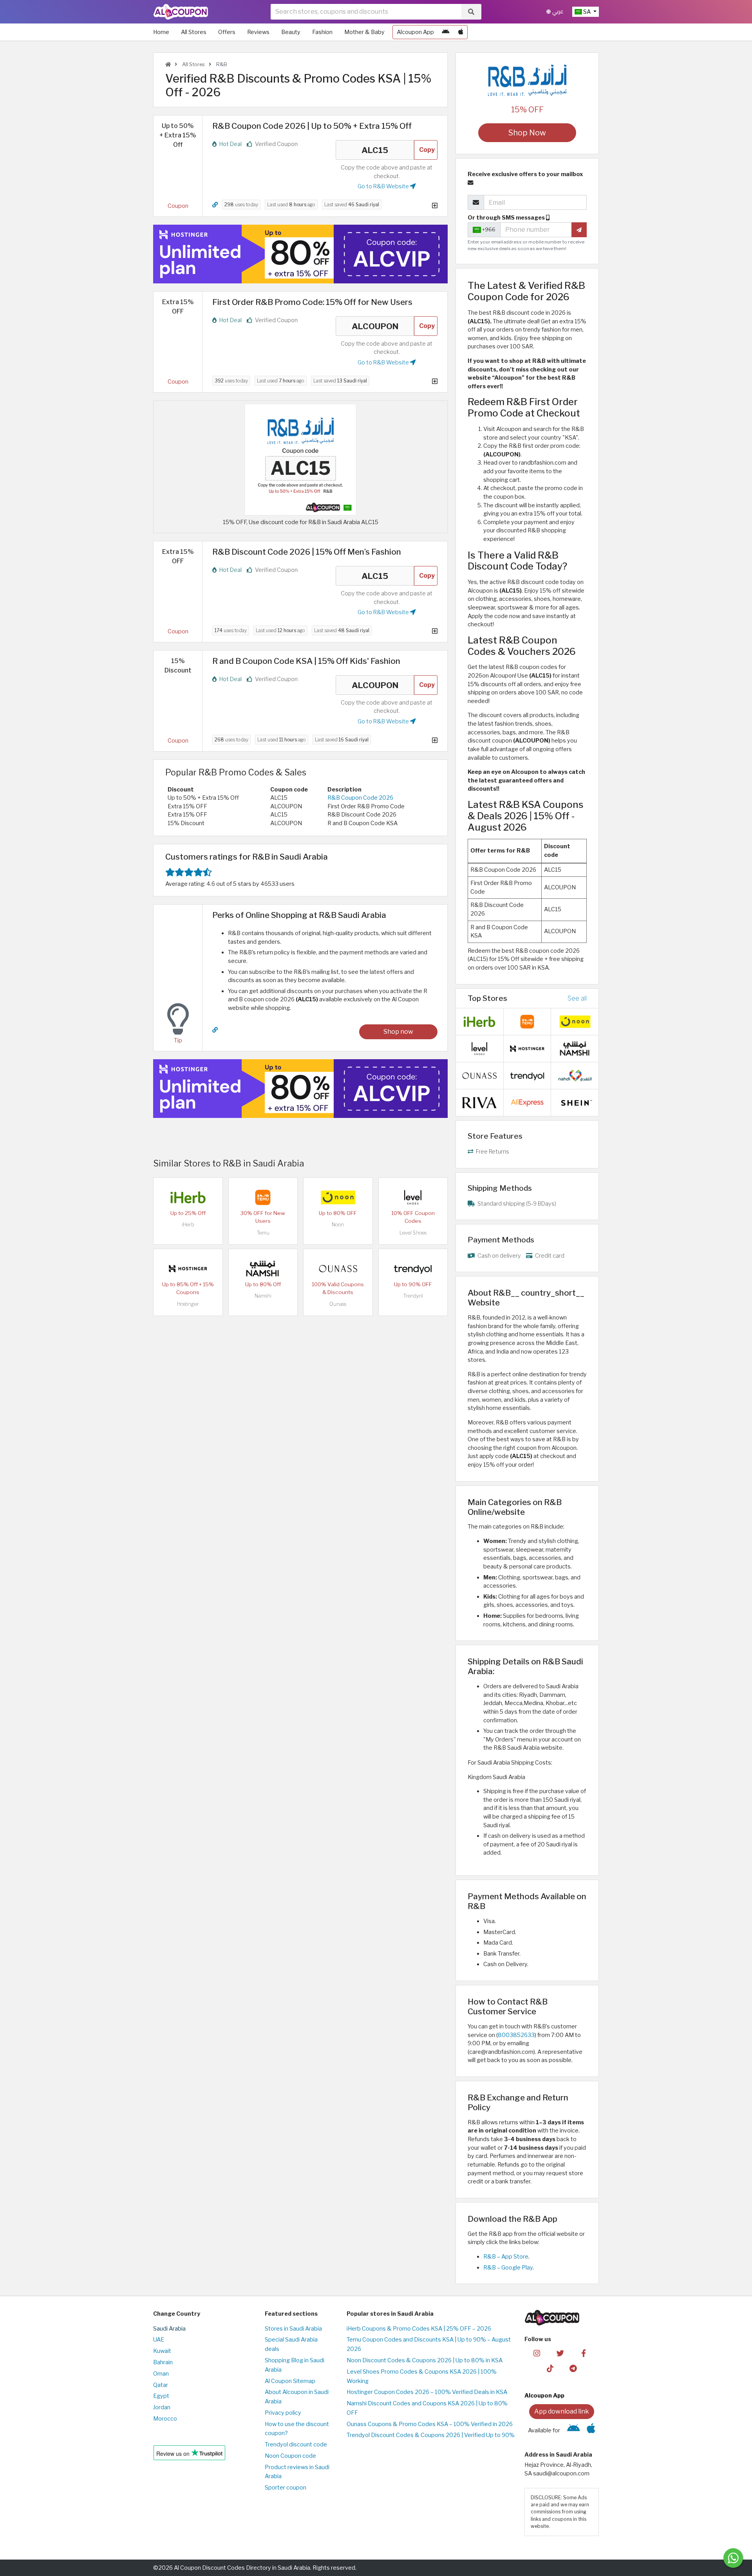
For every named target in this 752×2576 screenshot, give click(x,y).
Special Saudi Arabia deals (291, 2344)
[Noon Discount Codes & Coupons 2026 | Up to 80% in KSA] (338, 1197)
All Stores (194, 32)
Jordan (162, 2407)
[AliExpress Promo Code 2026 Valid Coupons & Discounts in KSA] (527, 1102)
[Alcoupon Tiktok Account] (550, 2368)
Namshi (263, 1296)
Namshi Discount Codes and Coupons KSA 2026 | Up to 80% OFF (427, 2408)
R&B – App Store (506, 2257)
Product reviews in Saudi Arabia (297, 2472)
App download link (562, 2411)
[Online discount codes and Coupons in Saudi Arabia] (168, 64)
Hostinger (188, 1304)
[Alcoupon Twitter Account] (560, 2352)
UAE (159, 2340)
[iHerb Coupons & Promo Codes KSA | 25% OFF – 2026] (188, 1197)
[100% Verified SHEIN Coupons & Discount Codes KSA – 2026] (575, 1102)
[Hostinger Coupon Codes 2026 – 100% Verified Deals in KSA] (188, 1268)
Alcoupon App (415, 32)
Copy (427, 150)
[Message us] (733, 2558)
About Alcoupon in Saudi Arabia (297, 2397)
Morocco (165, 2419)
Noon (338, 1225)
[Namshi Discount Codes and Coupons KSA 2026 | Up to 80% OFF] (263, 1268)
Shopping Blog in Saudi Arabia (295, 2365)
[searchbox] (366, 12)
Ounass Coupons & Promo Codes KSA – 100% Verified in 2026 (430, 2424)
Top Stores (487, 998)
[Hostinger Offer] (300, 254)
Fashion (322, 32)
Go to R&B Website (384, 186)
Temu (263, 1233)
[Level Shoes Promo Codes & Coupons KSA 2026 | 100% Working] (413, 1197)
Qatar (161, 2385)
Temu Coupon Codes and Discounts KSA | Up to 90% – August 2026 (429, 2344)
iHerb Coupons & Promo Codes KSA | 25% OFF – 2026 (419, 2329)
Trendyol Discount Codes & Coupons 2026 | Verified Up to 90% (431, 2435)
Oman (161, 2374)
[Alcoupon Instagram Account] (537, 2352)
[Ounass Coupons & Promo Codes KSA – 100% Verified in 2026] (338, 1268)
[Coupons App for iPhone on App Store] (461, 32)
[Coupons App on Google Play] (446, 32)
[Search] (471, 12)
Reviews (258, 32)
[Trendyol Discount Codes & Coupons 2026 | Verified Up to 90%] (413, 1268)
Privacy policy (283, 2413)
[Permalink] (215, 205)
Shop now (398, 1032)
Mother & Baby (364, 32)
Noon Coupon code (290, 2456)
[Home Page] (181, 11)
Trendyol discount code (296, 2444)
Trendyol (413, 1296)
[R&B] (527, 80)
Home (161, 32)
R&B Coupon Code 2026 (360, 798)
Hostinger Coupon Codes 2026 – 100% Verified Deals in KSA (427, 2392)
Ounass (338, 1304)
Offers (227, 32)
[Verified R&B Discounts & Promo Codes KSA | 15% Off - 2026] (300, 459)
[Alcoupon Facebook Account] (583, 2352)
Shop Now (527, 133)
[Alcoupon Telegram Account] (574, 2368)
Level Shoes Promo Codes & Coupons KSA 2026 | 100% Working (422, 2376)
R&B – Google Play (508, 2268)
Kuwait (162, 2351)
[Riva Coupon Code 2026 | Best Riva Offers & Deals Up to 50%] (479, 1102)
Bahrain (163, 2362)
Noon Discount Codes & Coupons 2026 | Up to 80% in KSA (425, 2360)
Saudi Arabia (169, 2329)
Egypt (161, 2396)
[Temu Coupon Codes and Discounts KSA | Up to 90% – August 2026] (263, 1197)
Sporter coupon (286, 2488)
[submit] (579, 230)
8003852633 (516, 2035)
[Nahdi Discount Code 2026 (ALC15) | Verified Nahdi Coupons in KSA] (575, 1075)
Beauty (291, 32)
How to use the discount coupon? (297, 2429)
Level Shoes (413, 1233)
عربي (557, 12)
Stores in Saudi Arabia (293, 2329)
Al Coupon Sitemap (290, 2381)
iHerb (188, 1225)
